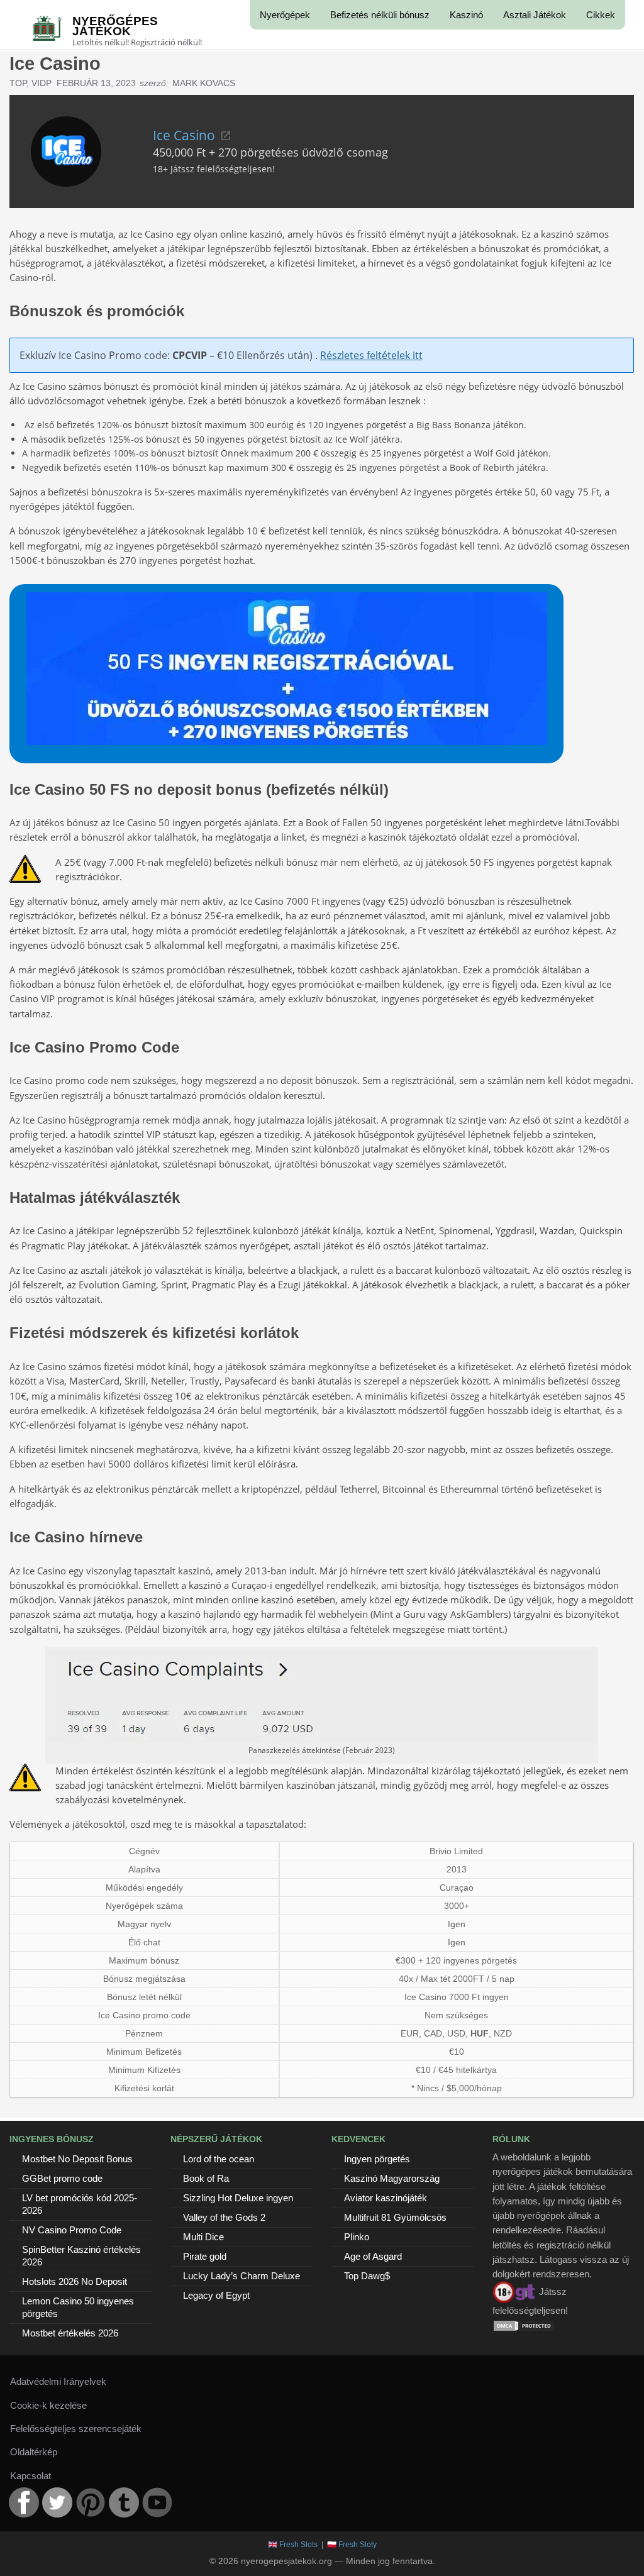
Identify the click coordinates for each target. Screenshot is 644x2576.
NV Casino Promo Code (72, 2230)
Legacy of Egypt (216, 2295)
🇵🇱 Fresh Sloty (352, 2545)
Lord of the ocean (219, 2159)
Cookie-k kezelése (48, 2405)
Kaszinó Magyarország (392, 2178)
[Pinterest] (91, 2502)
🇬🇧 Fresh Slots (293, 2545)
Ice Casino (184, 135)
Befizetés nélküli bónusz (380, 15)
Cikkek (601, 15)
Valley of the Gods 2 (224, 2217)
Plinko (357, 2237)
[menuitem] (285, 15)
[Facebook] (24, 2502)
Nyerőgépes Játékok (115, 26)
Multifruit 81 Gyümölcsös (395, 2217)
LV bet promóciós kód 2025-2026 (80, 2204)
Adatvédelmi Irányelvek (58, 2381)
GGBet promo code (62, 2178)
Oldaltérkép (34, 2452)
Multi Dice (203, 2237)
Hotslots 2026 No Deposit (75, 2281)
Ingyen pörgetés (377, 2159)
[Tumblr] (124, 2502)
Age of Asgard (373, 2256)
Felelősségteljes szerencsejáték (76, 2429)
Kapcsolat (31, 2476)
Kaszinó (466, 15)
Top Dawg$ (367, 2276)
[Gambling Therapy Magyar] (514, 2291)
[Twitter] (57, 2502)
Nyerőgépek (285, 15)
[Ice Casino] (66, 150)
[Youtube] (157, 2502)
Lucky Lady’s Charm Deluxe (241, 2276)
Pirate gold (205, 2256)
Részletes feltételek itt (371, 355)
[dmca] (524, 2325)
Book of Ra (206, 2178)
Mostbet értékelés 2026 (70, 2333)
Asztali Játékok (535, 15)
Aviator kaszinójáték (386, 2198)
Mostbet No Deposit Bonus (77, 2159)
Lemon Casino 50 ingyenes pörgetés (78, 2307)
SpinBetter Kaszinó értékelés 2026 (81, 2256)
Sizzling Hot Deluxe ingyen (238, 2198)
